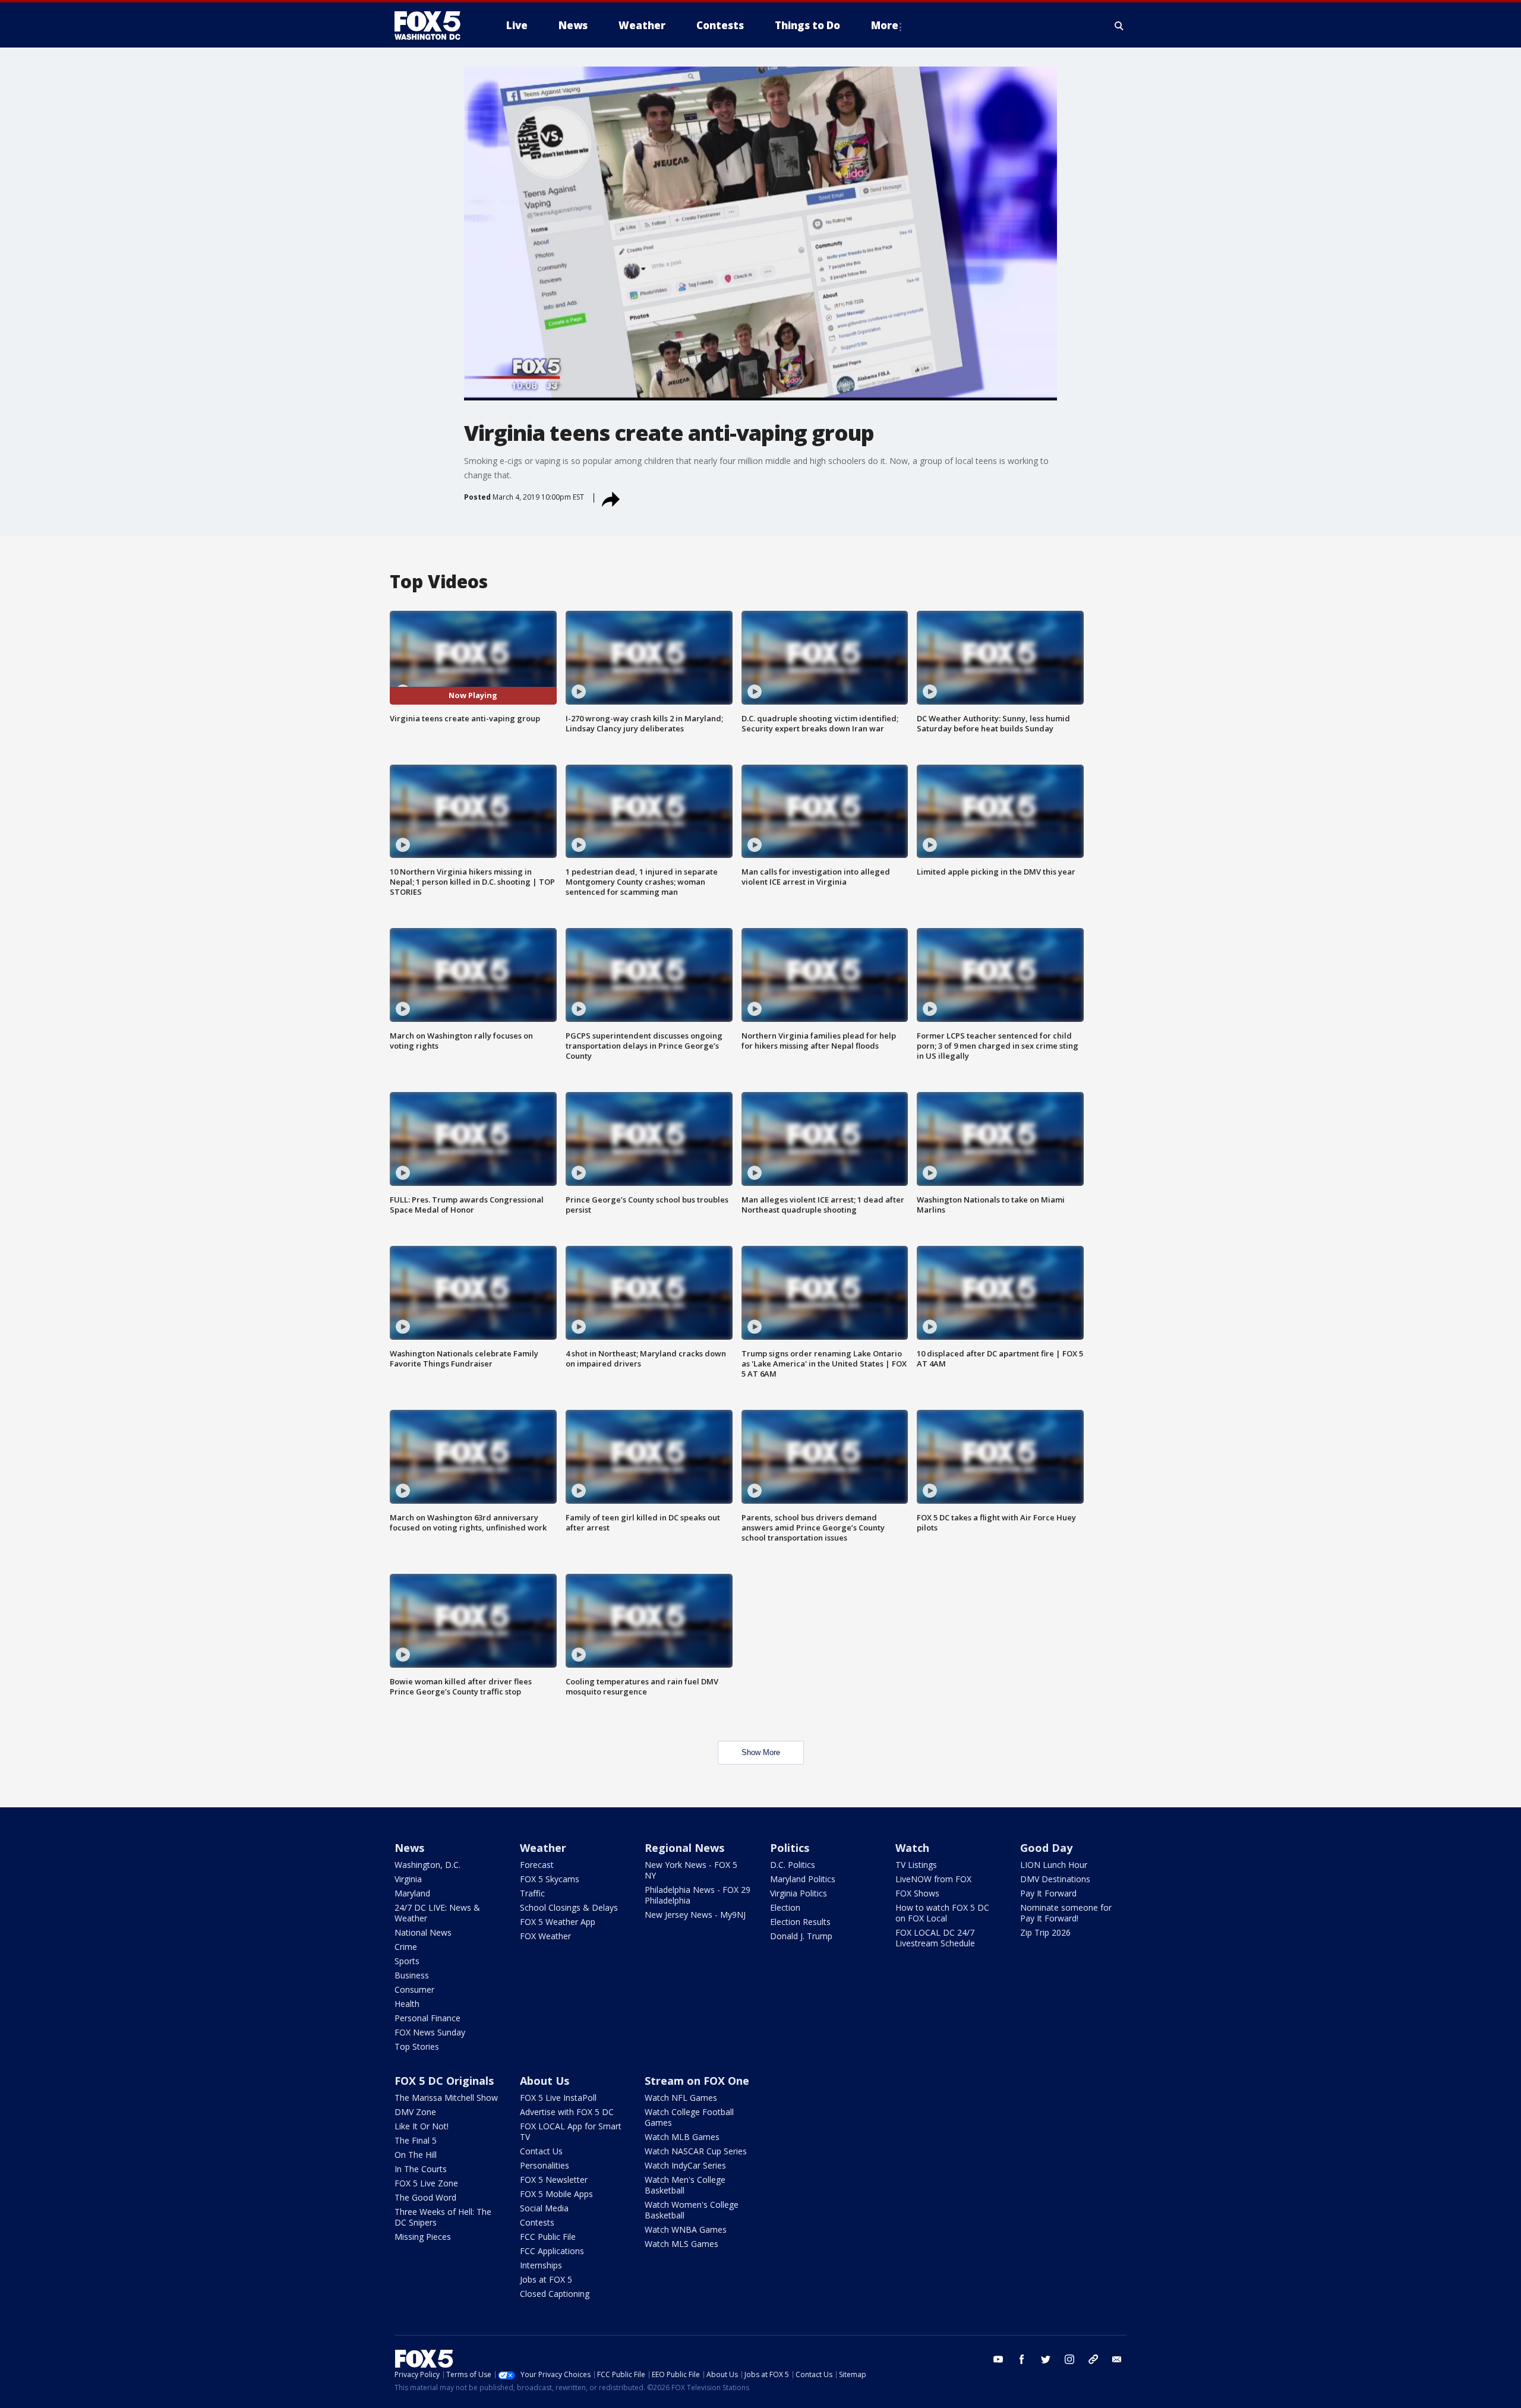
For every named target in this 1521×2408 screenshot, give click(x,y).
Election (785, 1907)
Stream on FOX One (697, 2081)
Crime (406, 1947)
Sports (407, 1961)
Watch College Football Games (689, 2117)
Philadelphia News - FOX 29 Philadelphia (698, 1895)
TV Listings (916, 1865)
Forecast (537, 1865)
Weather (543, 1848)
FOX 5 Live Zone (426, 2183)
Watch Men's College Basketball (685, 2185)
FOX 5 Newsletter (554, 2180)
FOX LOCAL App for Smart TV (571, 2131)
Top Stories (417, 2046)
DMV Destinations (1055, 1879)
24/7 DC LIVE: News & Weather (437, 1913)
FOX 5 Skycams (550, 1879)
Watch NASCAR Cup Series (696, 2151)
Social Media (544, 2208)
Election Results (800, 1922)
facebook (1022, 2359)
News (409, 1848)
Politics (790, 1848)
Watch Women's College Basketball (692, 2210)
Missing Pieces (423, 2237)
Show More (761, 1752)
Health (407, 2004)
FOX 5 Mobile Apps (556, 2194)
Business (412, 1975)
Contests (537, 2222)
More (885, 25)
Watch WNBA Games (686, 2229)
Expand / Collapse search (1119, 26)
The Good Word (425, 2197)
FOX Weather (545, 1936)
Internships (541, 2265)
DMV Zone (415, 2112)
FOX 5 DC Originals (444, 2081)
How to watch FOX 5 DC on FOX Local (942, 1913)
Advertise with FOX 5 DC (567, 2112)
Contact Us (541, 2151)
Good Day (1046, 1848)
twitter (1046, 2359)
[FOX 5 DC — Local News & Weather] (434, 26)
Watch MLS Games (681, 2244)
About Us (545, 2081)
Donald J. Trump (801, 1936)
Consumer (414, 1989)
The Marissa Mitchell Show (446, 2098)
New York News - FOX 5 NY (691, 1870)
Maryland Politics (803, 1879)
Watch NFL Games (681, 2098)
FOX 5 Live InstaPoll (558, 2098)
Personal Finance (427, 2018)
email (1117, 2359)
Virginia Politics (799, 1893)
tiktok (1093, 2359)
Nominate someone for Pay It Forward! (1066, 1913)
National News (423, 1932)
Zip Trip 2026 (1045, 1932)
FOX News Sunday (430, 2032)
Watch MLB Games (682, 2137)
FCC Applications (552, 2251)
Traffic (532, 1893)
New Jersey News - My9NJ (695, 1915)
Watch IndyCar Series (685, 2165)
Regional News (684, 1848)
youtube (998, 2359)
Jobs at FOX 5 (546, 2279)
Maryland (412, 1893)
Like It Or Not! (422, 2126)
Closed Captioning (555, 2294)
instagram (1069, 2359)
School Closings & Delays (569, 1907)
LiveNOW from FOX (933, 1879)
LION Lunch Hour (1054, 1865)
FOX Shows (917, 1893)
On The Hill (416, 2155)
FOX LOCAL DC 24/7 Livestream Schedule (935, 1938)
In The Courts (421, 2169)
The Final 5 (416, 2140)
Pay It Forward (1048, 1893)
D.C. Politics (793, 1865)
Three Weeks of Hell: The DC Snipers (443, 2217)
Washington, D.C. (427, 1865)
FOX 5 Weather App (558, 1922)
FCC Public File (548, 2237)
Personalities (545, 2165)
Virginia (408, 1879)
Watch (912, 1848)
